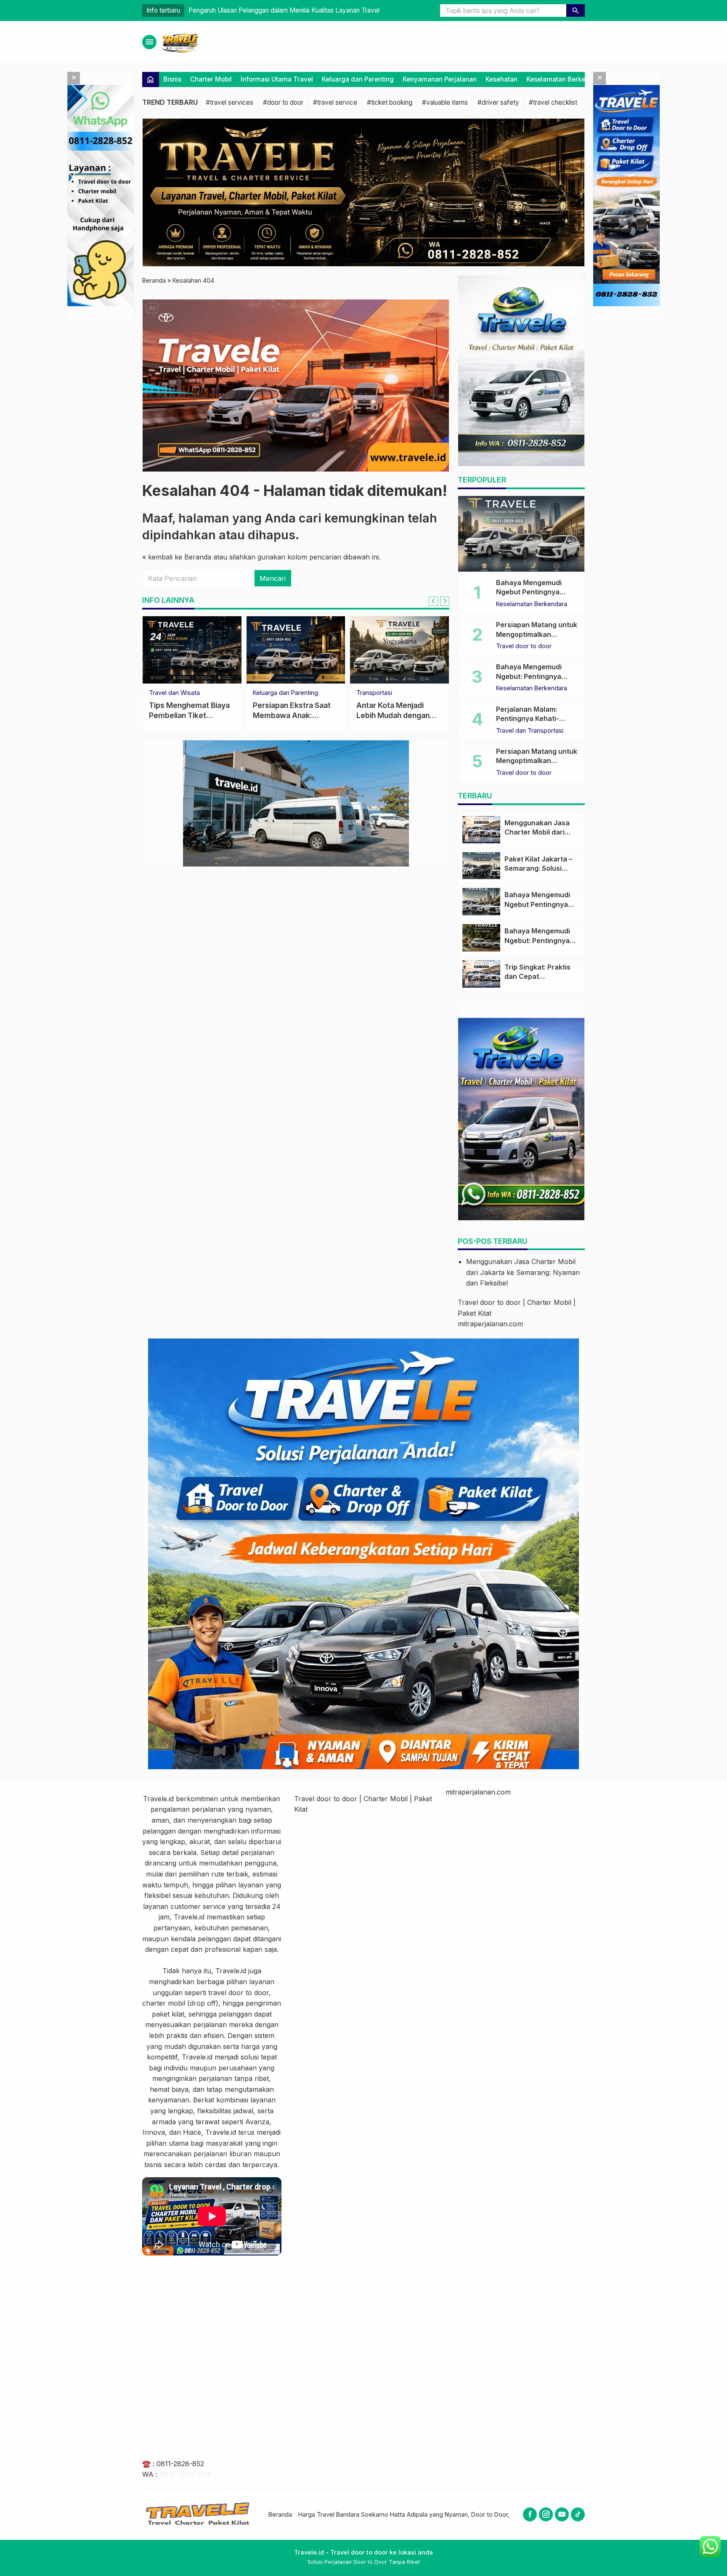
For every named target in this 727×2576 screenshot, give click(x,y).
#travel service (335, 102)
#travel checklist (553, 102)
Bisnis (172, 79)
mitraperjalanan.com (490, 1324)
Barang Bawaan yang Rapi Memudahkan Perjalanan (393, 715)
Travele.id (158, 1799)
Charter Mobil (211, 79)
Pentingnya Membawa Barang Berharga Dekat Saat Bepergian (190, 715)
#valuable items (445, 102)
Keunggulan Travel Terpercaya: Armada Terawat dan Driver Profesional (291, 10)
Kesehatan (501, 79)
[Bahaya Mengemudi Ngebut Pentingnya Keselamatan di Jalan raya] (521, 534)
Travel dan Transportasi (530, 731)
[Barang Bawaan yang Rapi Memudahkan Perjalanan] (399, 650)
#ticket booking (390, 102)
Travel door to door (177, 693)
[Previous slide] (433, 601)
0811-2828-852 (180, 2464)
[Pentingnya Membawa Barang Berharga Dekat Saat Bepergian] (192, 650)
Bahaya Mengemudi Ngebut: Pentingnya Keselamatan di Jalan (531, 676)
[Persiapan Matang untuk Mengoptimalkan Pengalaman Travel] (296, 650)
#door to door (283, 102)
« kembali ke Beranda (177, 557)
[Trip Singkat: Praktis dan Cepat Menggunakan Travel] (481, 974)
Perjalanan (371, 693)
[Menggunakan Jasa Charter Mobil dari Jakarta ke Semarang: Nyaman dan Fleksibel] (481, 830)
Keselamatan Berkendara (565, 79)
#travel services (230, 102)
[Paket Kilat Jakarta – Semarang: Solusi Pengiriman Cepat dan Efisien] (481, 866)
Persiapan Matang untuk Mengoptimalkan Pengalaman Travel (296, 715)
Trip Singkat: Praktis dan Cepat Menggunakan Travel (540, 977)
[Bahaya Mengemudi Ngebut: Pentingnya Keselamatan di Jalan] (481, 938)
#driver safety (498, 102)
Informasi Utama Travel (277, 79)
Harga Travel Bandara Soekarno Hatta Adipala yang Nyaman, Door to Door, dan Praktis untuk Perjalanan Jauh (452, 2514)
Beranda (280, 2514)
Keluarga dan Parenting (358, 79)
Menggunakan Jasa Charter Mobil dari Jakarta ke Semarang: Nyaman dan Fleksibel (523, 1272)
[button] (576, 11)
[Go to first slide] (445, 601)
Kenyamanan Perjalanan (440, 79)
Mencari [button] (273, 578)
